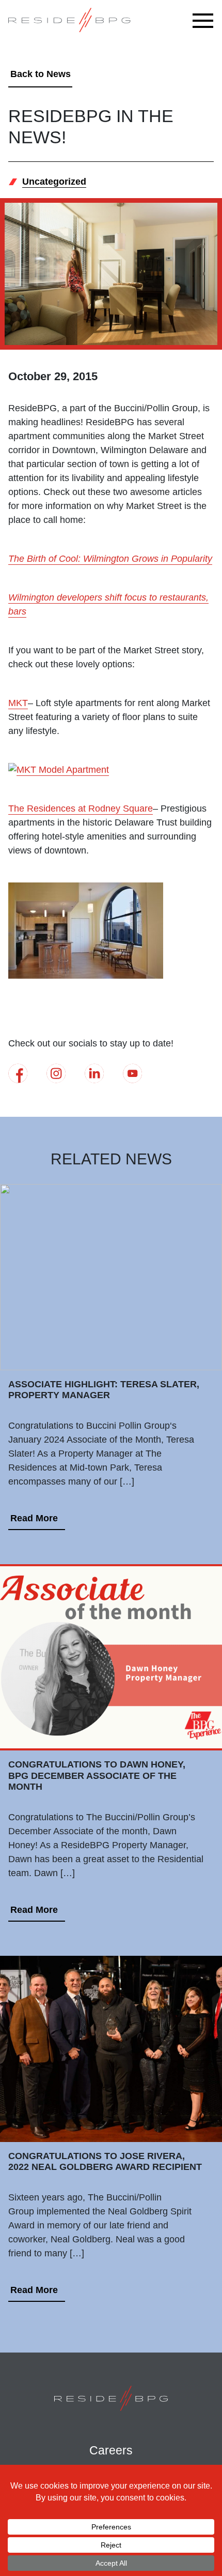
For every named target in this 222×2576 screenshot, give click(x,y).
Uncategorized (54, 182)
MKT (18, 703)
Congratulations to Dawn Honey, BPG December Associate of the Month (97, 1776)
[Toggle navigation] (205, 21)
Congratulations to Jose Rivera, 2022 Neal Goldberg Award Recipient (105, 2162)
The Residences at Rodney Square (81, 808)
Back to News (41, 74)
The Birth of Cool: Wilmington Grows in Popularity (110, 559)
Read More (34, 1518)
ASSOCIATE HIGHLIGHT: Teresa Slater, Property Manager (104, 1390)
